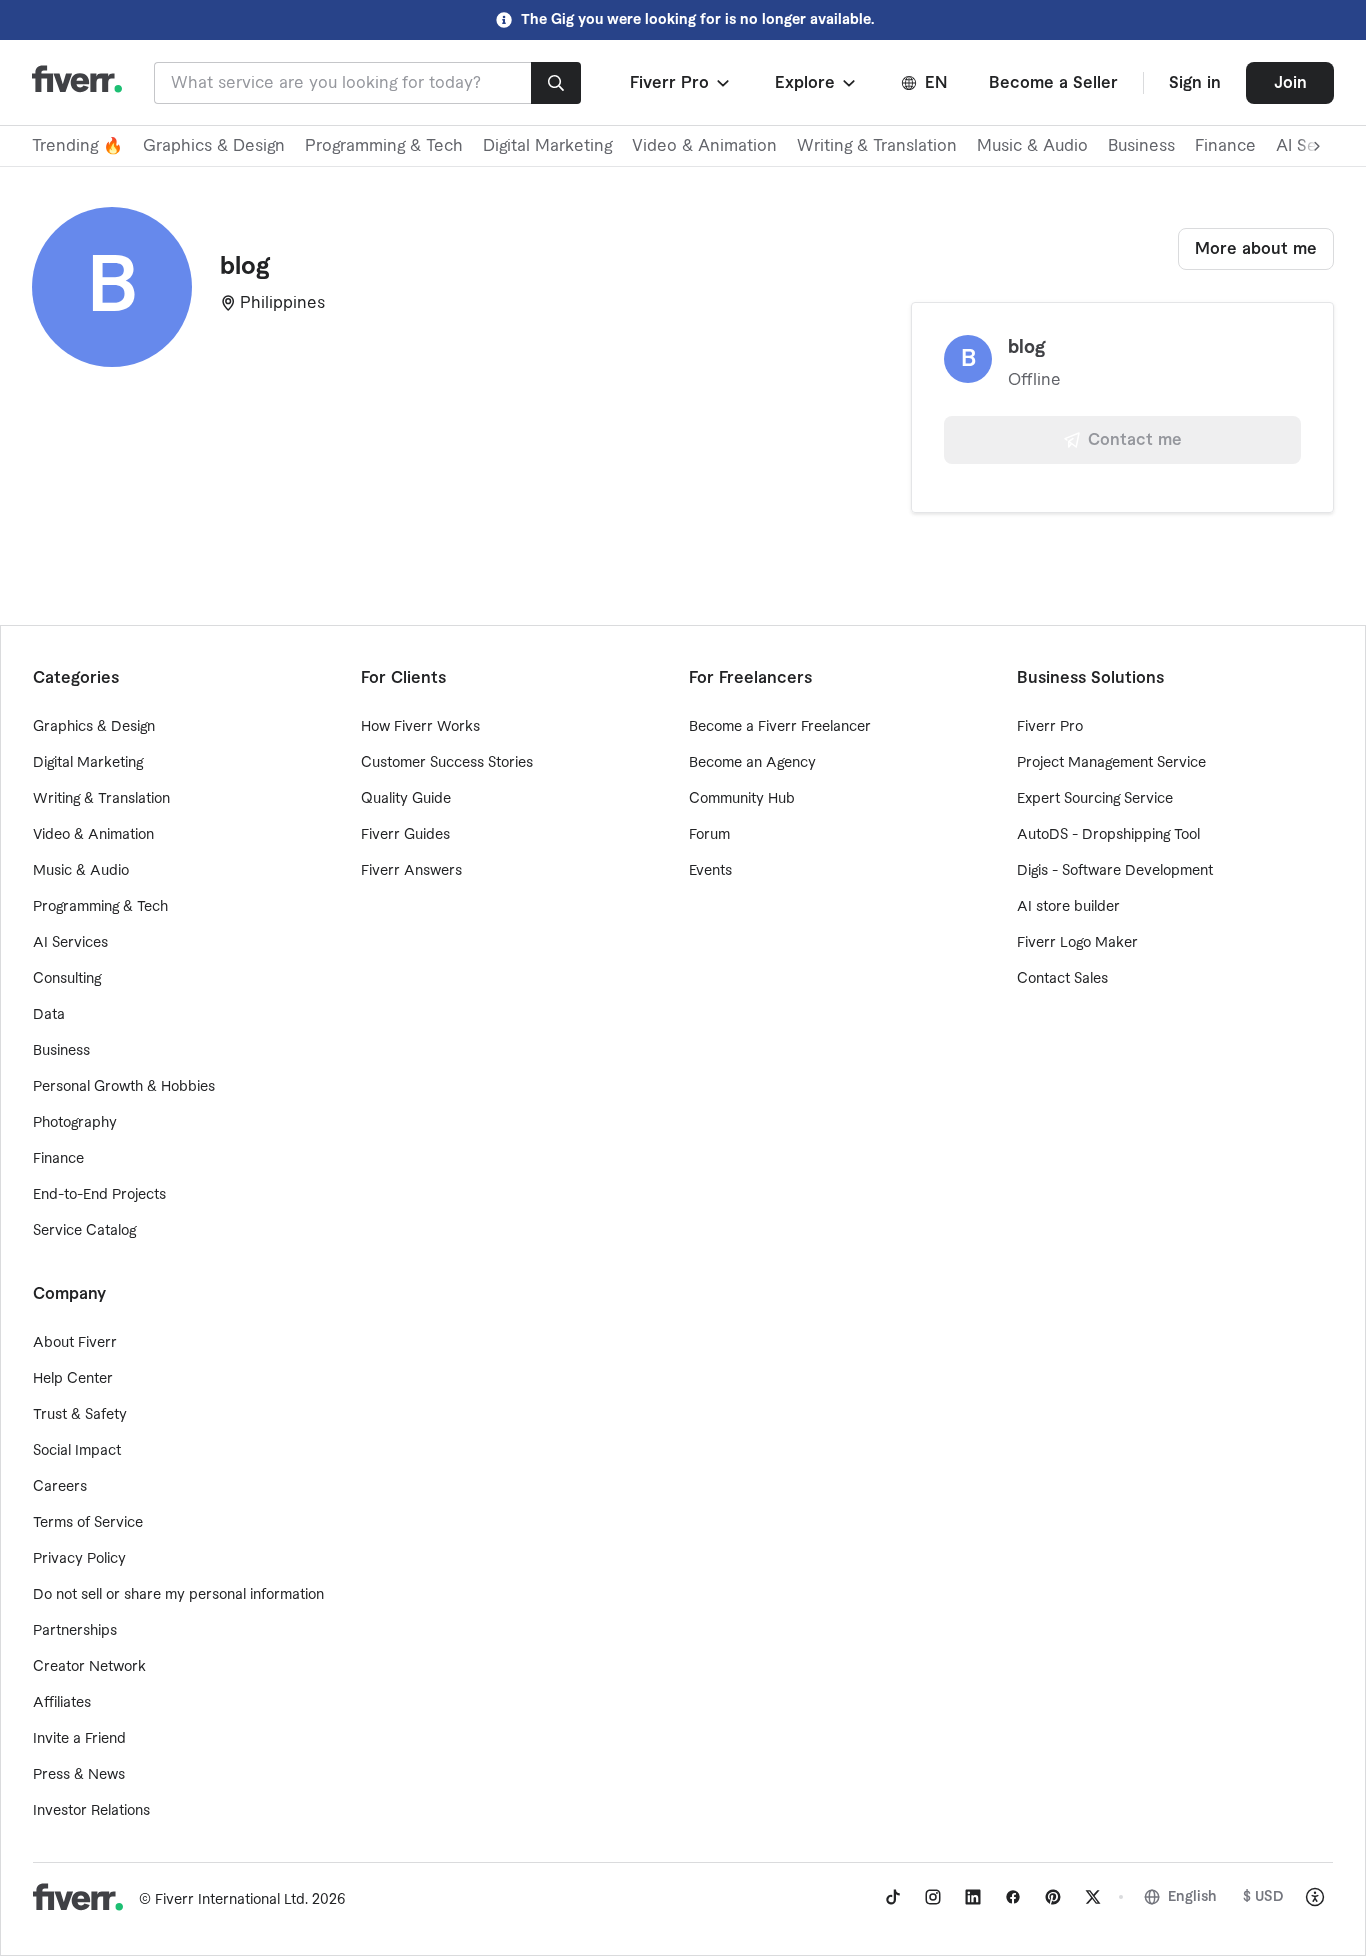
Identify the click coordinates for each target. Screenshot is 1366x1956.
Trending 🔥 (77, 146)
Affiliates (62, 1703)
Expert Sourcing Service (1095, 799)
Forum (709, 835)
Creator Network (89, 1667)
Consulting (67, 979)
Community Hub (742, 799)
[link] (893, 1897)
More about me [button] (1256, 249)
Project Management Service (1111, 763)
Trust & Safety (80, 1415)
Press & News (79, 1775)
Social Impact (77, 1451)
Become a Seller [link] (1053, 83)
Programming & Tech (384, 146)
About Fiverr (75, 1343)
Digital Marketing (547, 146)
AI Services (70, 943)
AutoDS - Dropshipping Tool (1108, 835)
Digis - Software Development (1115, 871)
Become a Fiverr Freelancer (780, 727)
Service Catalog (84, 1231)
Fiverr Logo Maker (1077, 943)
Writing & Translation (877, 146)
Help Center (73, 1379)
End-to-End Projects (99, 1195)
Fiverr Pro (1050, 727)
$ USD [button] (1263, 1897)
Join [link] (1290, 83)
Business (1141, 146)
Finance (1225, 146)
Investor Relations (91, 1811)
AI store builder (1068, 907)
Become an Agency (752, 763)
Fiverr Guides (405, 835)
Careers (60, 1487)
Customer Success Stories (447, 763)
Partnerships (75, 1631)
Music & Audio (1032, 146)
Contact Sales (1062, 979)
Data (49, 1015)
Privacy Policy (79, 1559)
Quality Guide (406, 799)
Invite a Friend (79, 1739)
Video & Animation (704, 146)
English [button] (1192, 1897)
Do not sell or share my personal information (178, 1595)
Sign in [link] (1195, 83)
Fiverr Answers (411, 871)
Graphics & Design (214, 146)
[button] (681, 83)
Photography (75, 1123)
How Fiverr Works (420, 727)
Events (710, 871)
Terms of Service (88, 1523)
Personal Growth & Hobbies (124, 1087)
